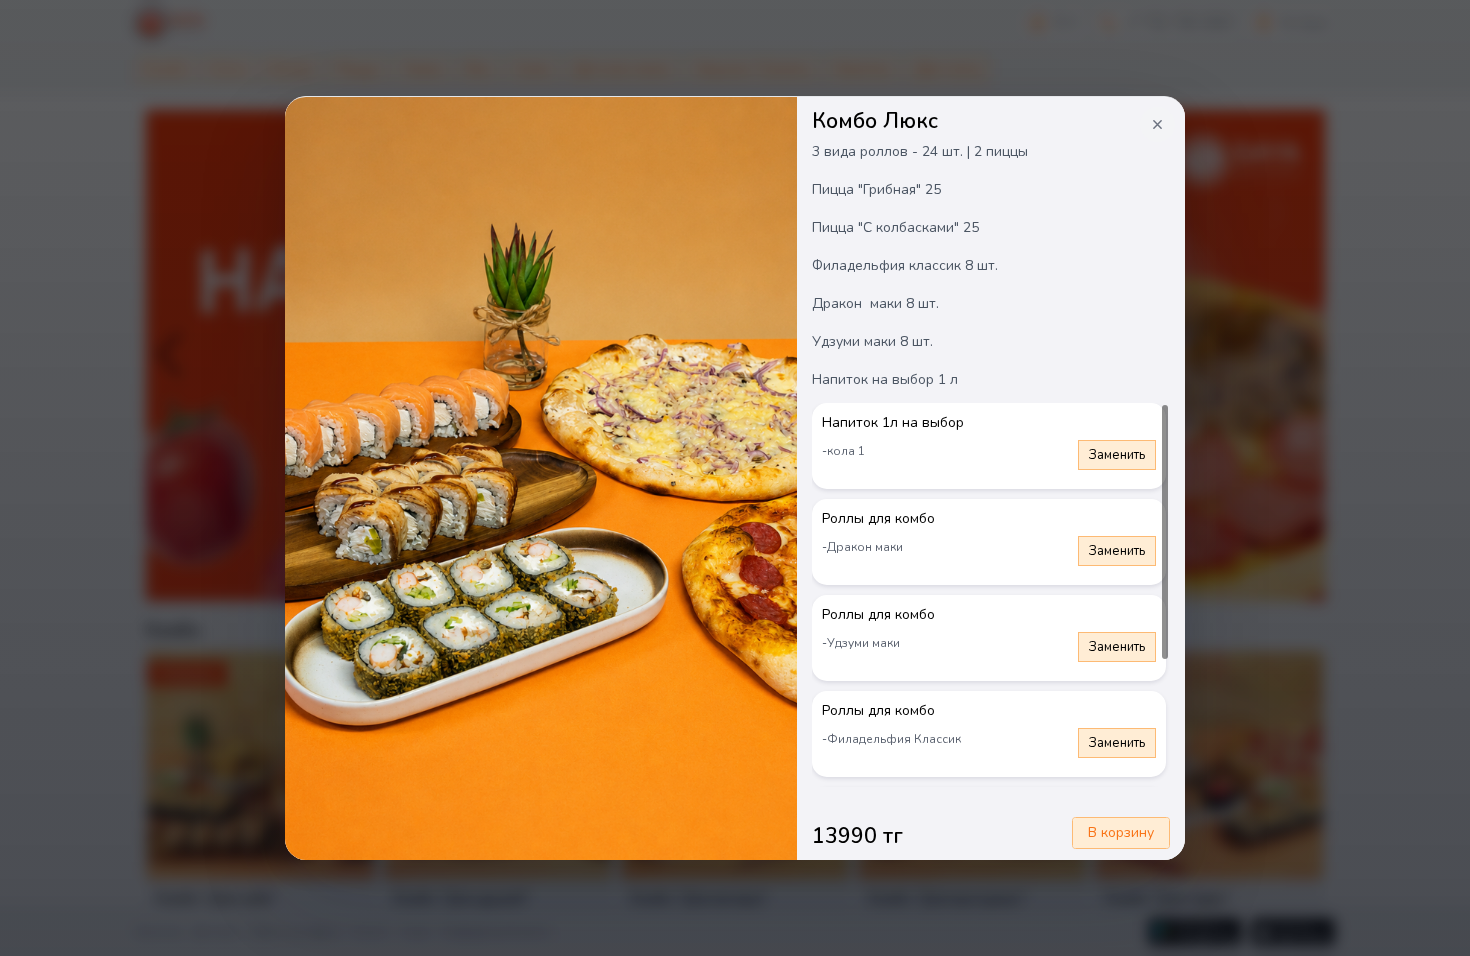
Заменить (1117, 455)
